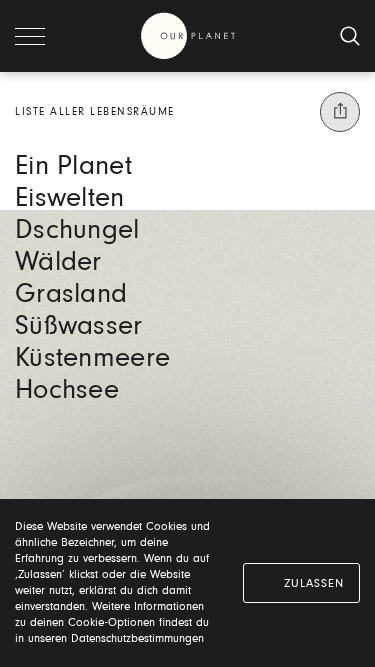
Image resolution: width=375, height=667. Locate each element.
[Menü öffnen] (30, 36)
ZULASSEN (314, 584)
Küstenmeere (92, 359)
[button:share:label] (340, 112)
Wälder (58, 263)
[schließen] (350, 36)
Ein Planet (73, 167)
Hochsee (67, 391)
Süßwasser (79, 327)
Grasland (71, 295)
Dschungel (77, 231)
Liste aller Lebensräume (95, 112)
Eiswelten (70, 199)
